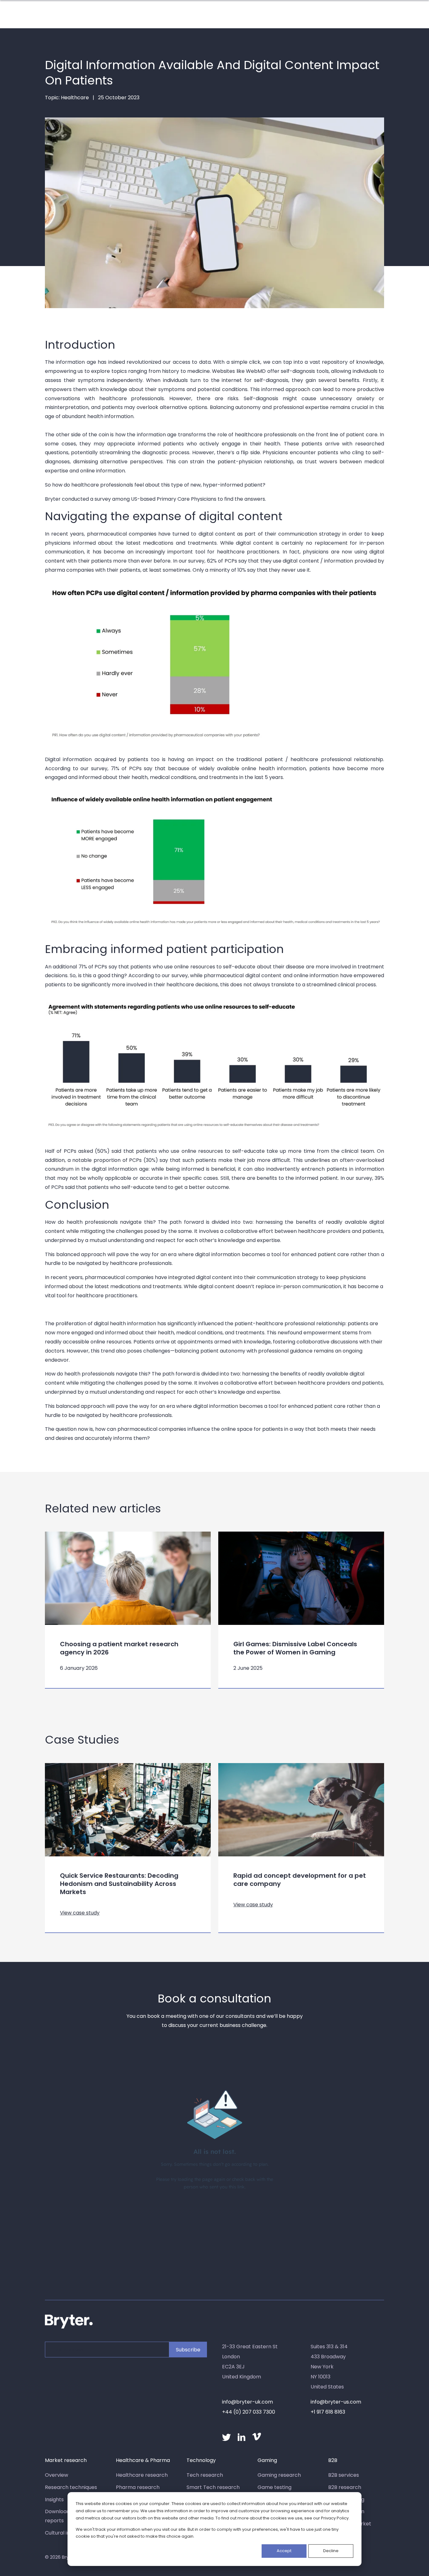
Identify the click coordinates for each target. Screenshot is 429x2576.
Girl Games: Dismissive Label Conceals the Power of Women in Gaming (295, 1648)
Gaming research (279, 2475)
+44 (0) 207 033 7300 (249, 2412)
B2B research (345, 2487)
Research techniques (71, 2487)
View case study (80, 1913)
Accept (284, 2551)
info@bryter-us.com (336, 2402)
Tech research (205, 2475)
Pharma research (138, 2487)
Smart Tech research (213, 2487)
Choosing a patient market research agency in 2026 (119, 1648)
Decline (331, 2551)
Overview (57, 2475)
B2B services (344, 2475)
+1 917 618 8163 (328, 2412)
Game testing (274, 2487)
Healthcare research (142, 2475)
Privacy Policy (335, 2518)
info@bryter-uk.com (247, 2402)
